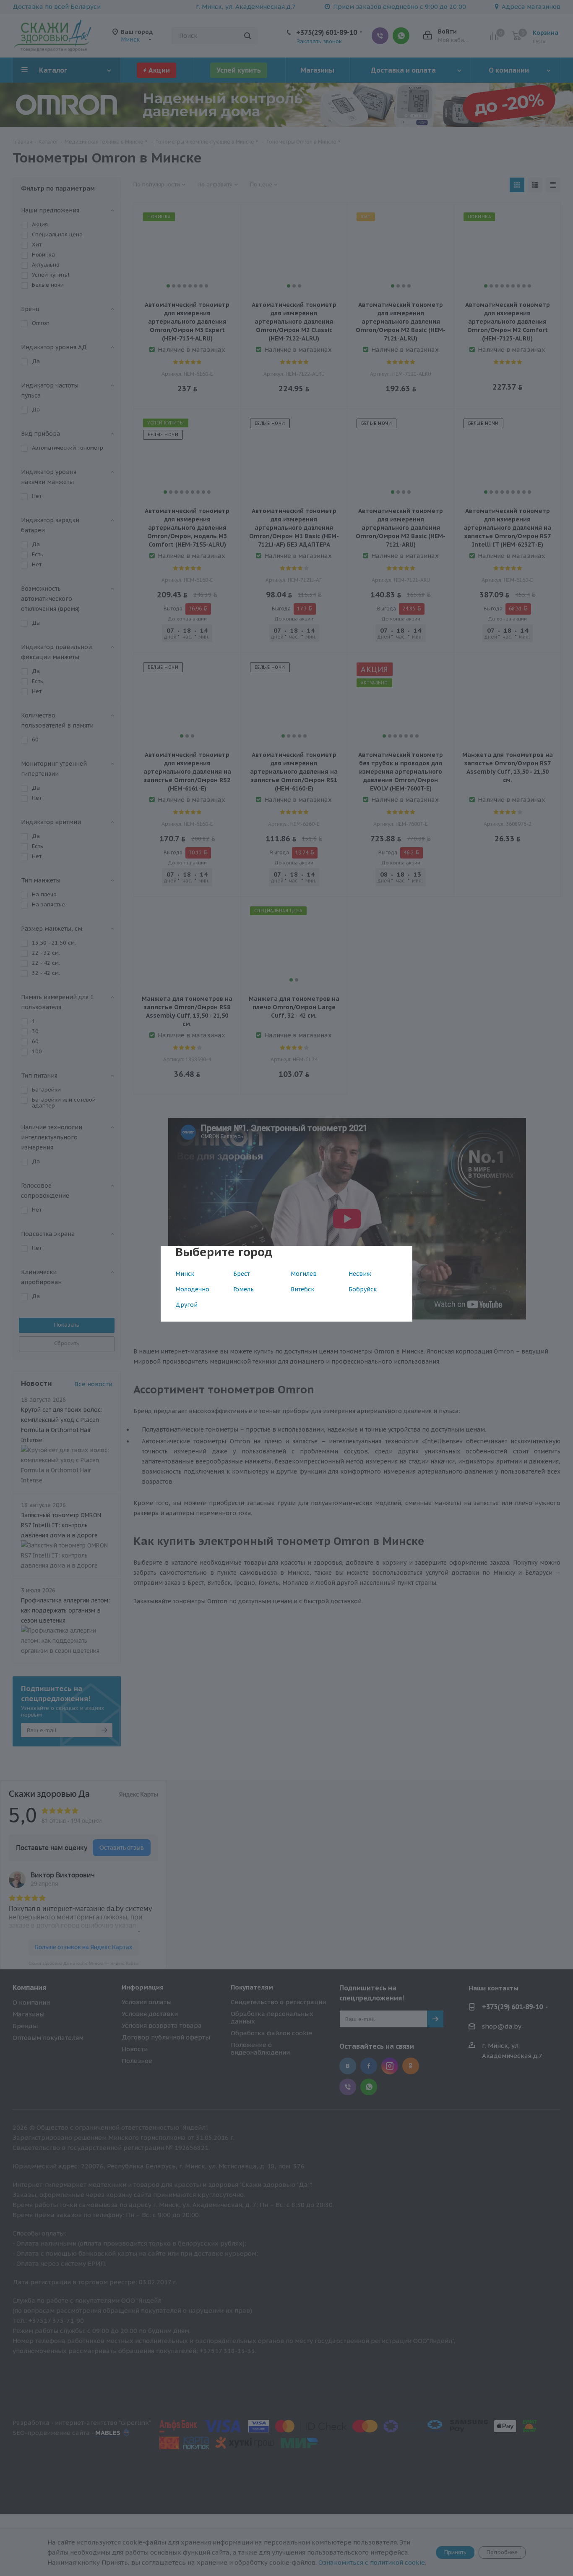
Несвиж (360, 1274)
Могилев (304, 1274)
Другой (186, 1305)
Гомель (244, 1289)
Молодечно (192, 1289)
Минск (185, 1274)
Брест (241, 1274)
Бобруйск (363, 1289)
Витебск (302, 1289)
